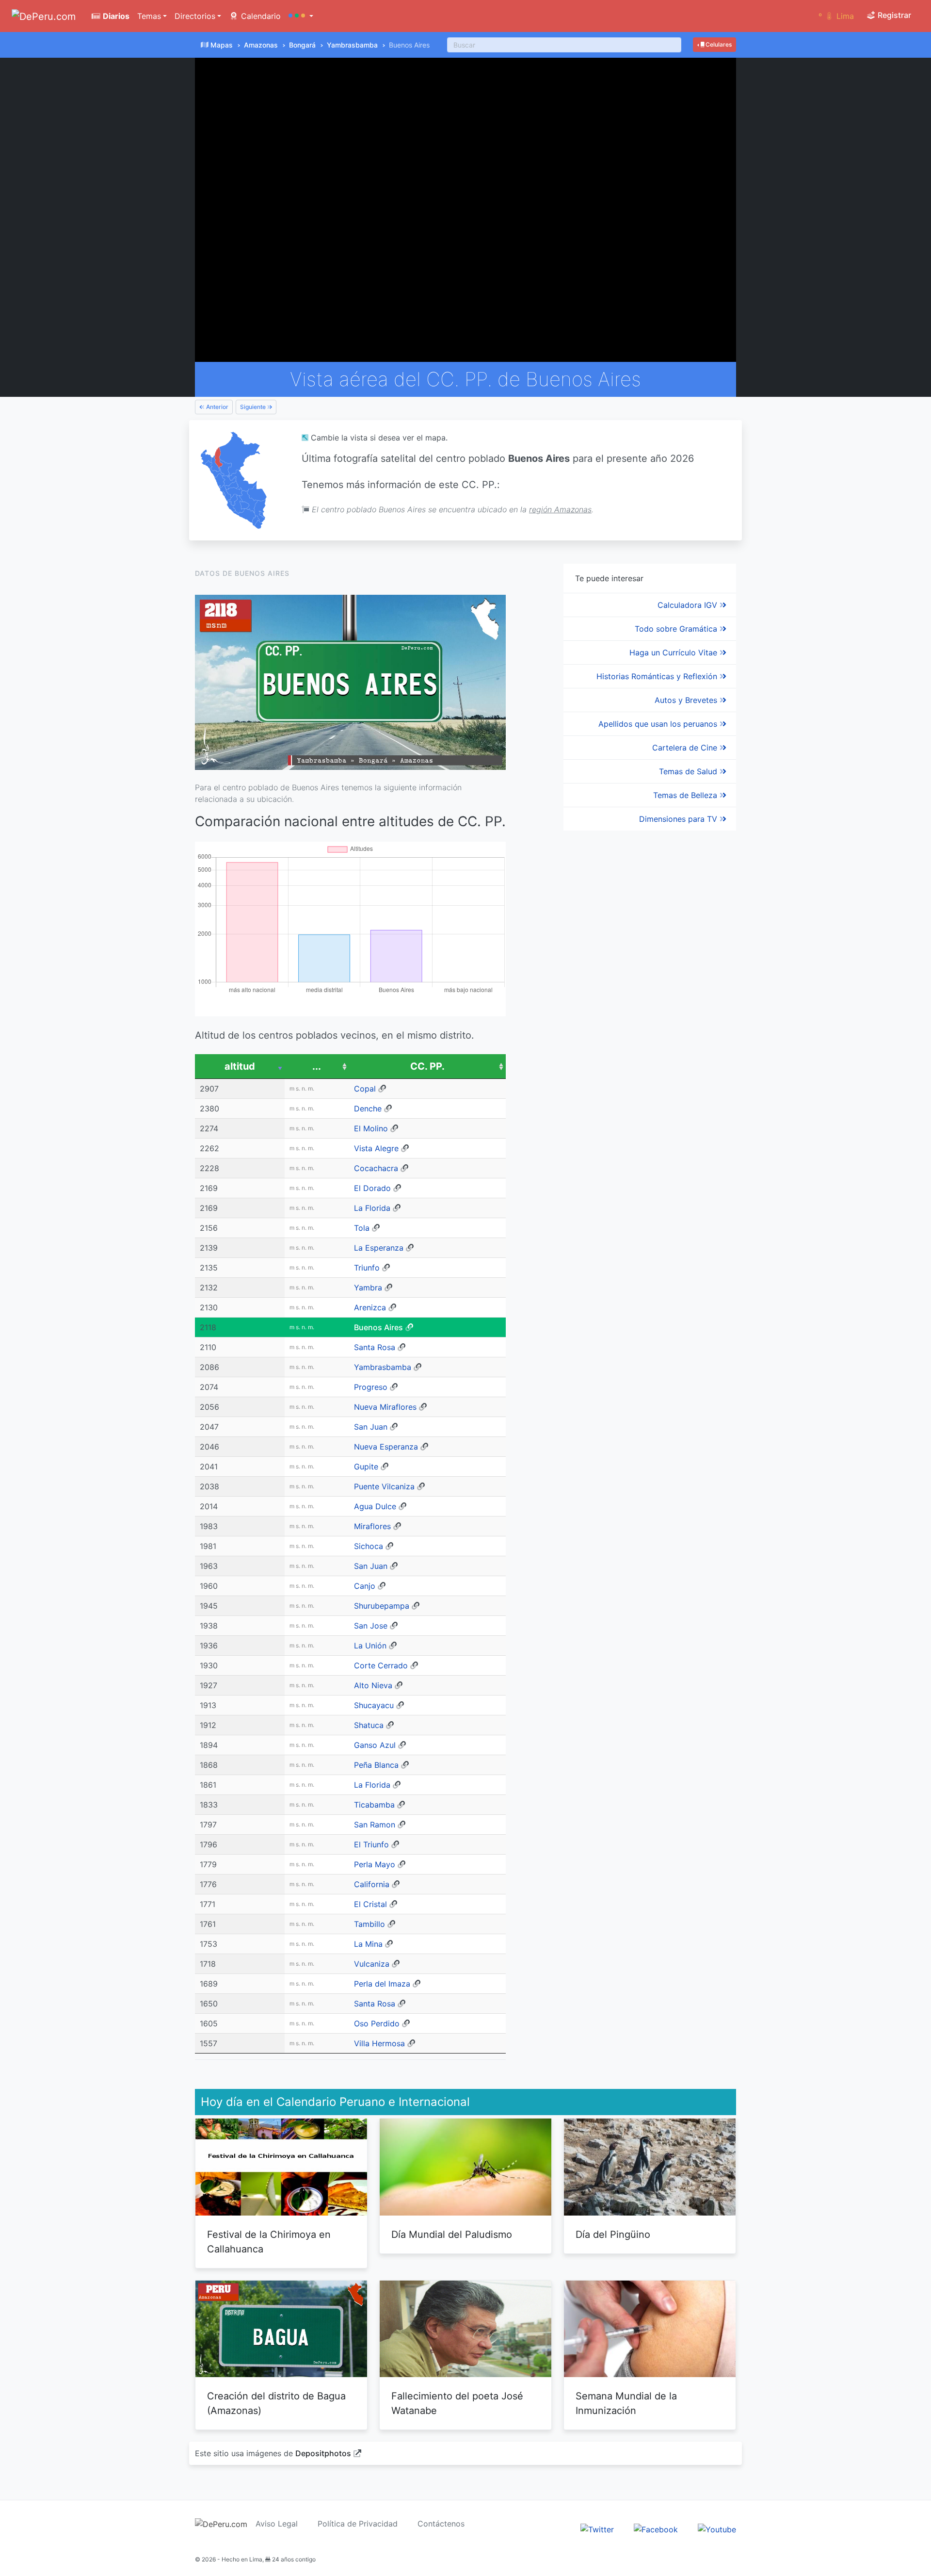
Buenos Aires (378, 1327)
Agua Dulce (375, 1506)
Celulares (718, 44)
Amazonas (261, 45)
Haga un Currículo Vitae (674, 652)
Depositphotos (323, 2453)
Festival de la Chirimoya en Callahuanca (269, 2242)
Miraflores (372, 1526)
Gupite (366, 1467)
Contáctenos (441, 2524)
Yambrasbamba (352, 45)
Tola (362, 1228)
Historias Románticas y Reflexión (658, 676)
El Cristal (370, 1904)
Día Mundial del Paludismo (452, 2234)
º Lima (836, 16)
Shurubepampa (382, 1606)
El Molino (371, 1128)
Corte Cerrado (381, 1665)
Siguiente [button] (254, 407)
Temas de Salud (689, 771)
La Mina (368, 1944)
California (372, 1884)
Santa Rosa (375, 1347)
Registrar (893, 15)
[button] (301, 16)
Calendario (260, 16)
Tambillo (369, 1924)
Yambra (368, 1288)
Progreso (371, 1387)
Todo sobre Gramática (677, 629)
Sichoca (369, 1546)
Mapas (222, 45)
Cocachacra (376, 1168)
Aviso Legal (277, 2524)
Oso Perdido (377, 2023)
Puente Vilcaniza (384, 1486)
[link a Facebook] (656, 2529)
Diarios (115, 16)
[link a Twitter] (597, 2529)
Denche (368, 1109)
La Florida (372, 1208)
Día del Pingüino (613, 2234)
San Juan (371, 1427)
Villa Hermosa (379, 2043)
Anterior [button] (217, 407)
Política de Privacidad (358, 2524)
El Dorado (372, 1188)
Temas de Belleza (686, 795)
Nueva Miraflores (385, 1407)
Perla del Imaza (382, 1984)
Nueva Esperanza (386, 1447)
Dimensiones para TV (679, 819)
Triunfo (367, 1268)
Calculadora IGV (689, 605)
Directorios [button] (195, 16)
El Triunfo (371, 1844)
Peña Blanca (376, 1765)
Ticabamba (374, 1805)
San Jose (371, 1626)
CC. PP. (427, 1066)
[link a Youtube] (717, 2529)
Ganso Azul (375, 1745)
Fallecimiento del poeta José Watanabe (457, 2403)
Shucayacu (374, 1705)
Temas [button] (149, 16)
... (317, 1066)
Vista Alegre (376, 1148)
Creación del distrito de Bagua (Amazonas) (276, 2403)
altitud (240, 1066)
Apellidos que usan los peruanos (659, 724)
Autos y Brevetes (687, 700)
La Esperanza (379, 1248)
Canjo (365, 1586)
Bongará (302, 45)
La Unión (370, 1646)
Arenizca (370, 1307)
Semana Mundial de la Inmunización (626, 2403)
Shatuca (369, 1725)
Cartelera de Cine (686, 748)
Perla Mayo (375, 1864)
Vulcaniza (372, 1964)
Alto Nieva (373, 1685)
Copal (365, 1089)
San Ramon (375, 1825)
